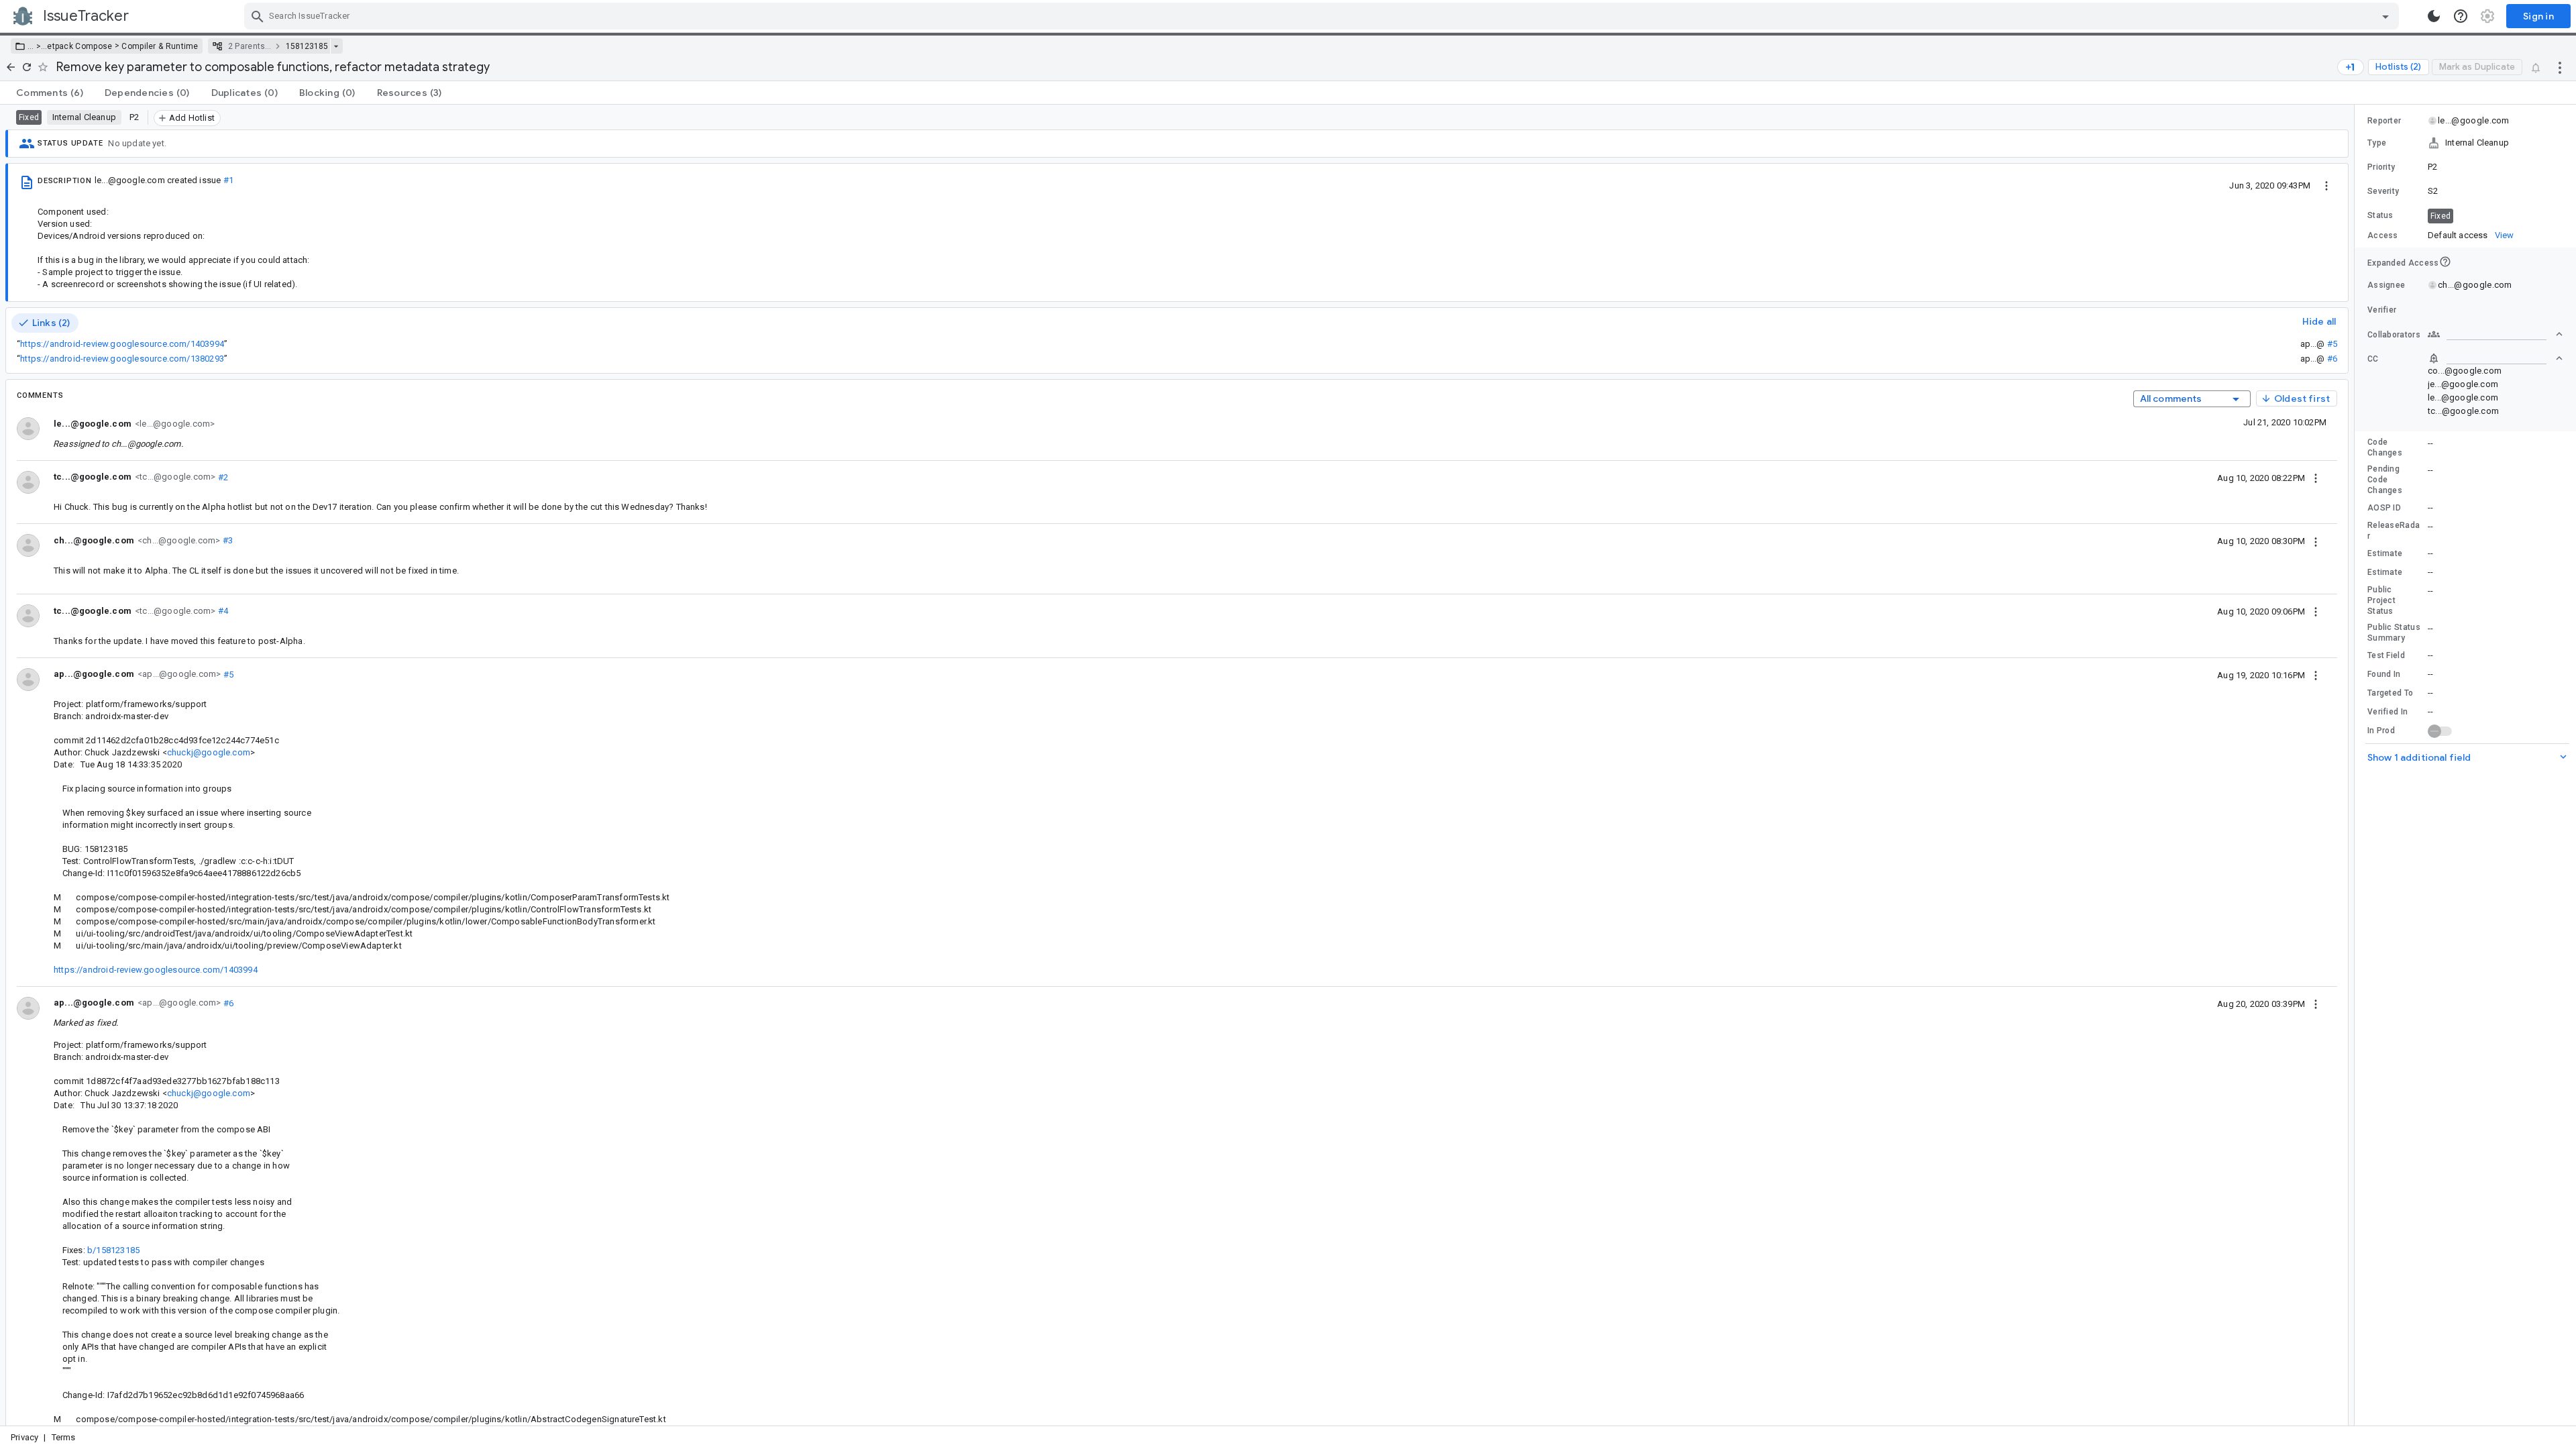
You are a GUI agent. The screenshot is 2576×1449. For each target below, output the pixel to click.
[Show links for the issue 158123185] (336, 46)
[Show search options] (2385, 16)
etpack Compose (79, 46)
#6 (2332, 359)
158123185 (307, 46)
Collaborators (2394, 335)
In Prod (2381, 731)
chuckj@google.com (209, 752)
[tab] (50, 93)
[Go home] (11, 67)
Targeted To (2390, 693)
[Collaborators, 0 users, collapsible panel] (2495, 334)
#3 (226, 540)
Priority (2381, 167)
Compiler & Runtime (160, 46)
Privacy (24, 1437)
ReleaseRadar (2394, 531)
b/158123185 (113, 1250)
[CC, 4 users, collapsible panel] (2495, 358)
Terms (64, 1437)
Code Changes (2385, 447)
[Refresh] (27, 67)
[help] (2461, 16)
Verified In (2387, 712)
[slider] (2357, 765)
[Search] (258, 16)
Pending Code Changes (2385, 480)
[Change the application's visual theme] (2434, 16)
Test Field (2386, 655)
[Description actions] (2326, 185)
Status (2380, 215)
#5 (2332, 344)
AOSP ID (2384, 508)
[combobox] (1323, 16)
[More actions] (2560, 67)
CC (2373, 359)
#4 (222, 611)
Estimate (2385, 553)
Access (2383, 235)
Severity (2383, 191)
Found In (2384, 674)
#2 (222, 477)
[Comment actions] (2316, 478)
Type (2377, 143)
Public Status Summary (2394, 633)
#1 (228, 180)
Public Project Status (2381, 600)
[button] (37, 46)
